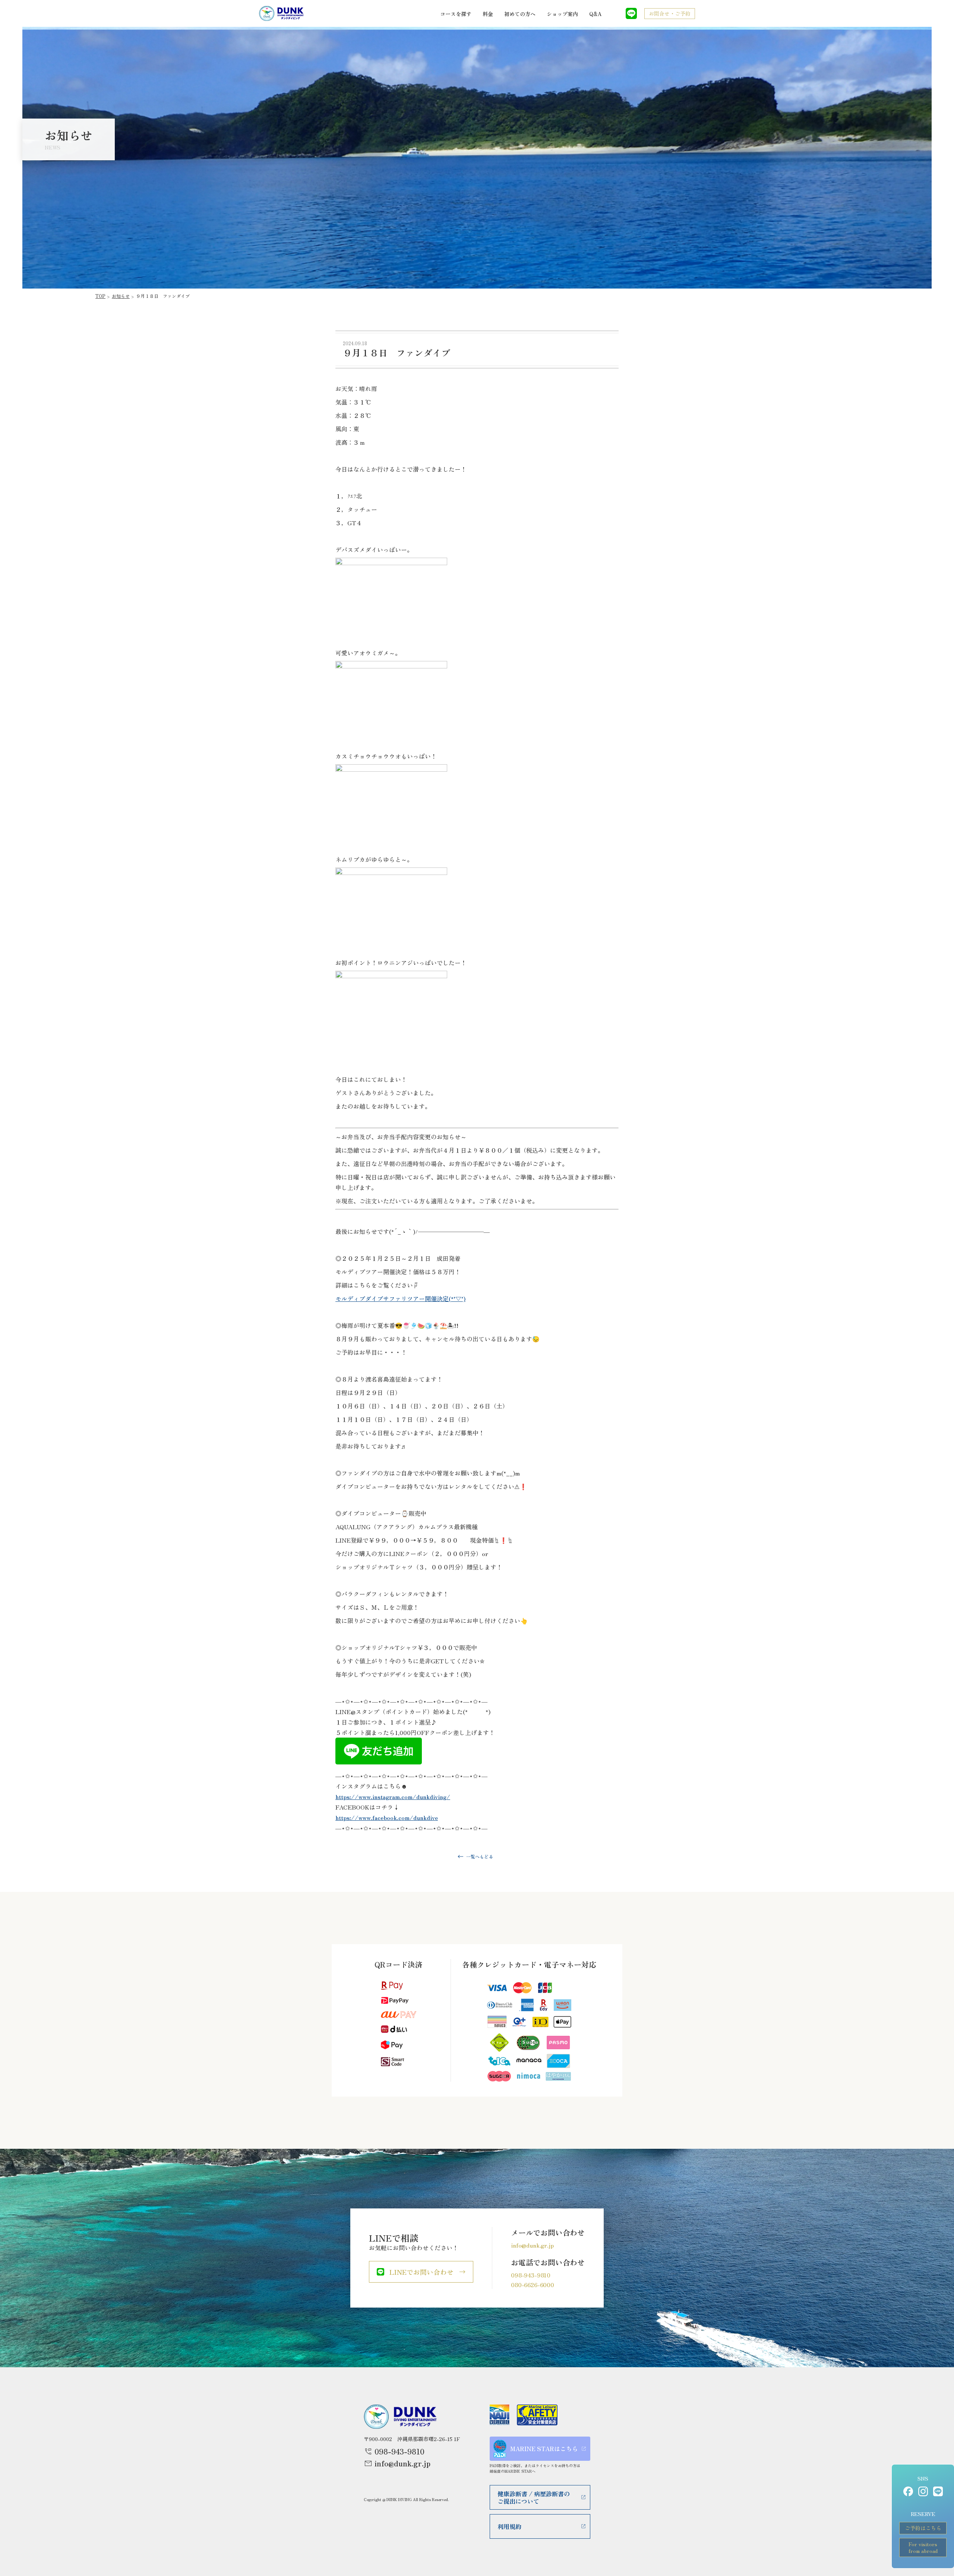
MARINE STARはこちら (544, 2449)
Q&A (595, 14)
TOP (100, 296)
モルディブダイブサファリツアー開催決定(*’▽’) (400, 1298)
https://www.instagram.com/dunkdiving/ (393, 1796)
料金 (488, 14)
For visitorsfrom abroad (923, 2547)
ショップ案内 (562, 14)
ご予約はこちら (923, 2528)
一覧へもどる (480, 1856)
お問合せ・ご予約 (670, 13)
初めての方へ (520, 14)
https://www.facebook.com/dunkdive (387, 1817)
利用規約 (509, 2526)
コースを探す (456, 14)
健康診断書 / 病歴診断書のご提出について (534, 2497)
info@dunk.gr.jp (532, 2245)
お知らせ (121, 296)
